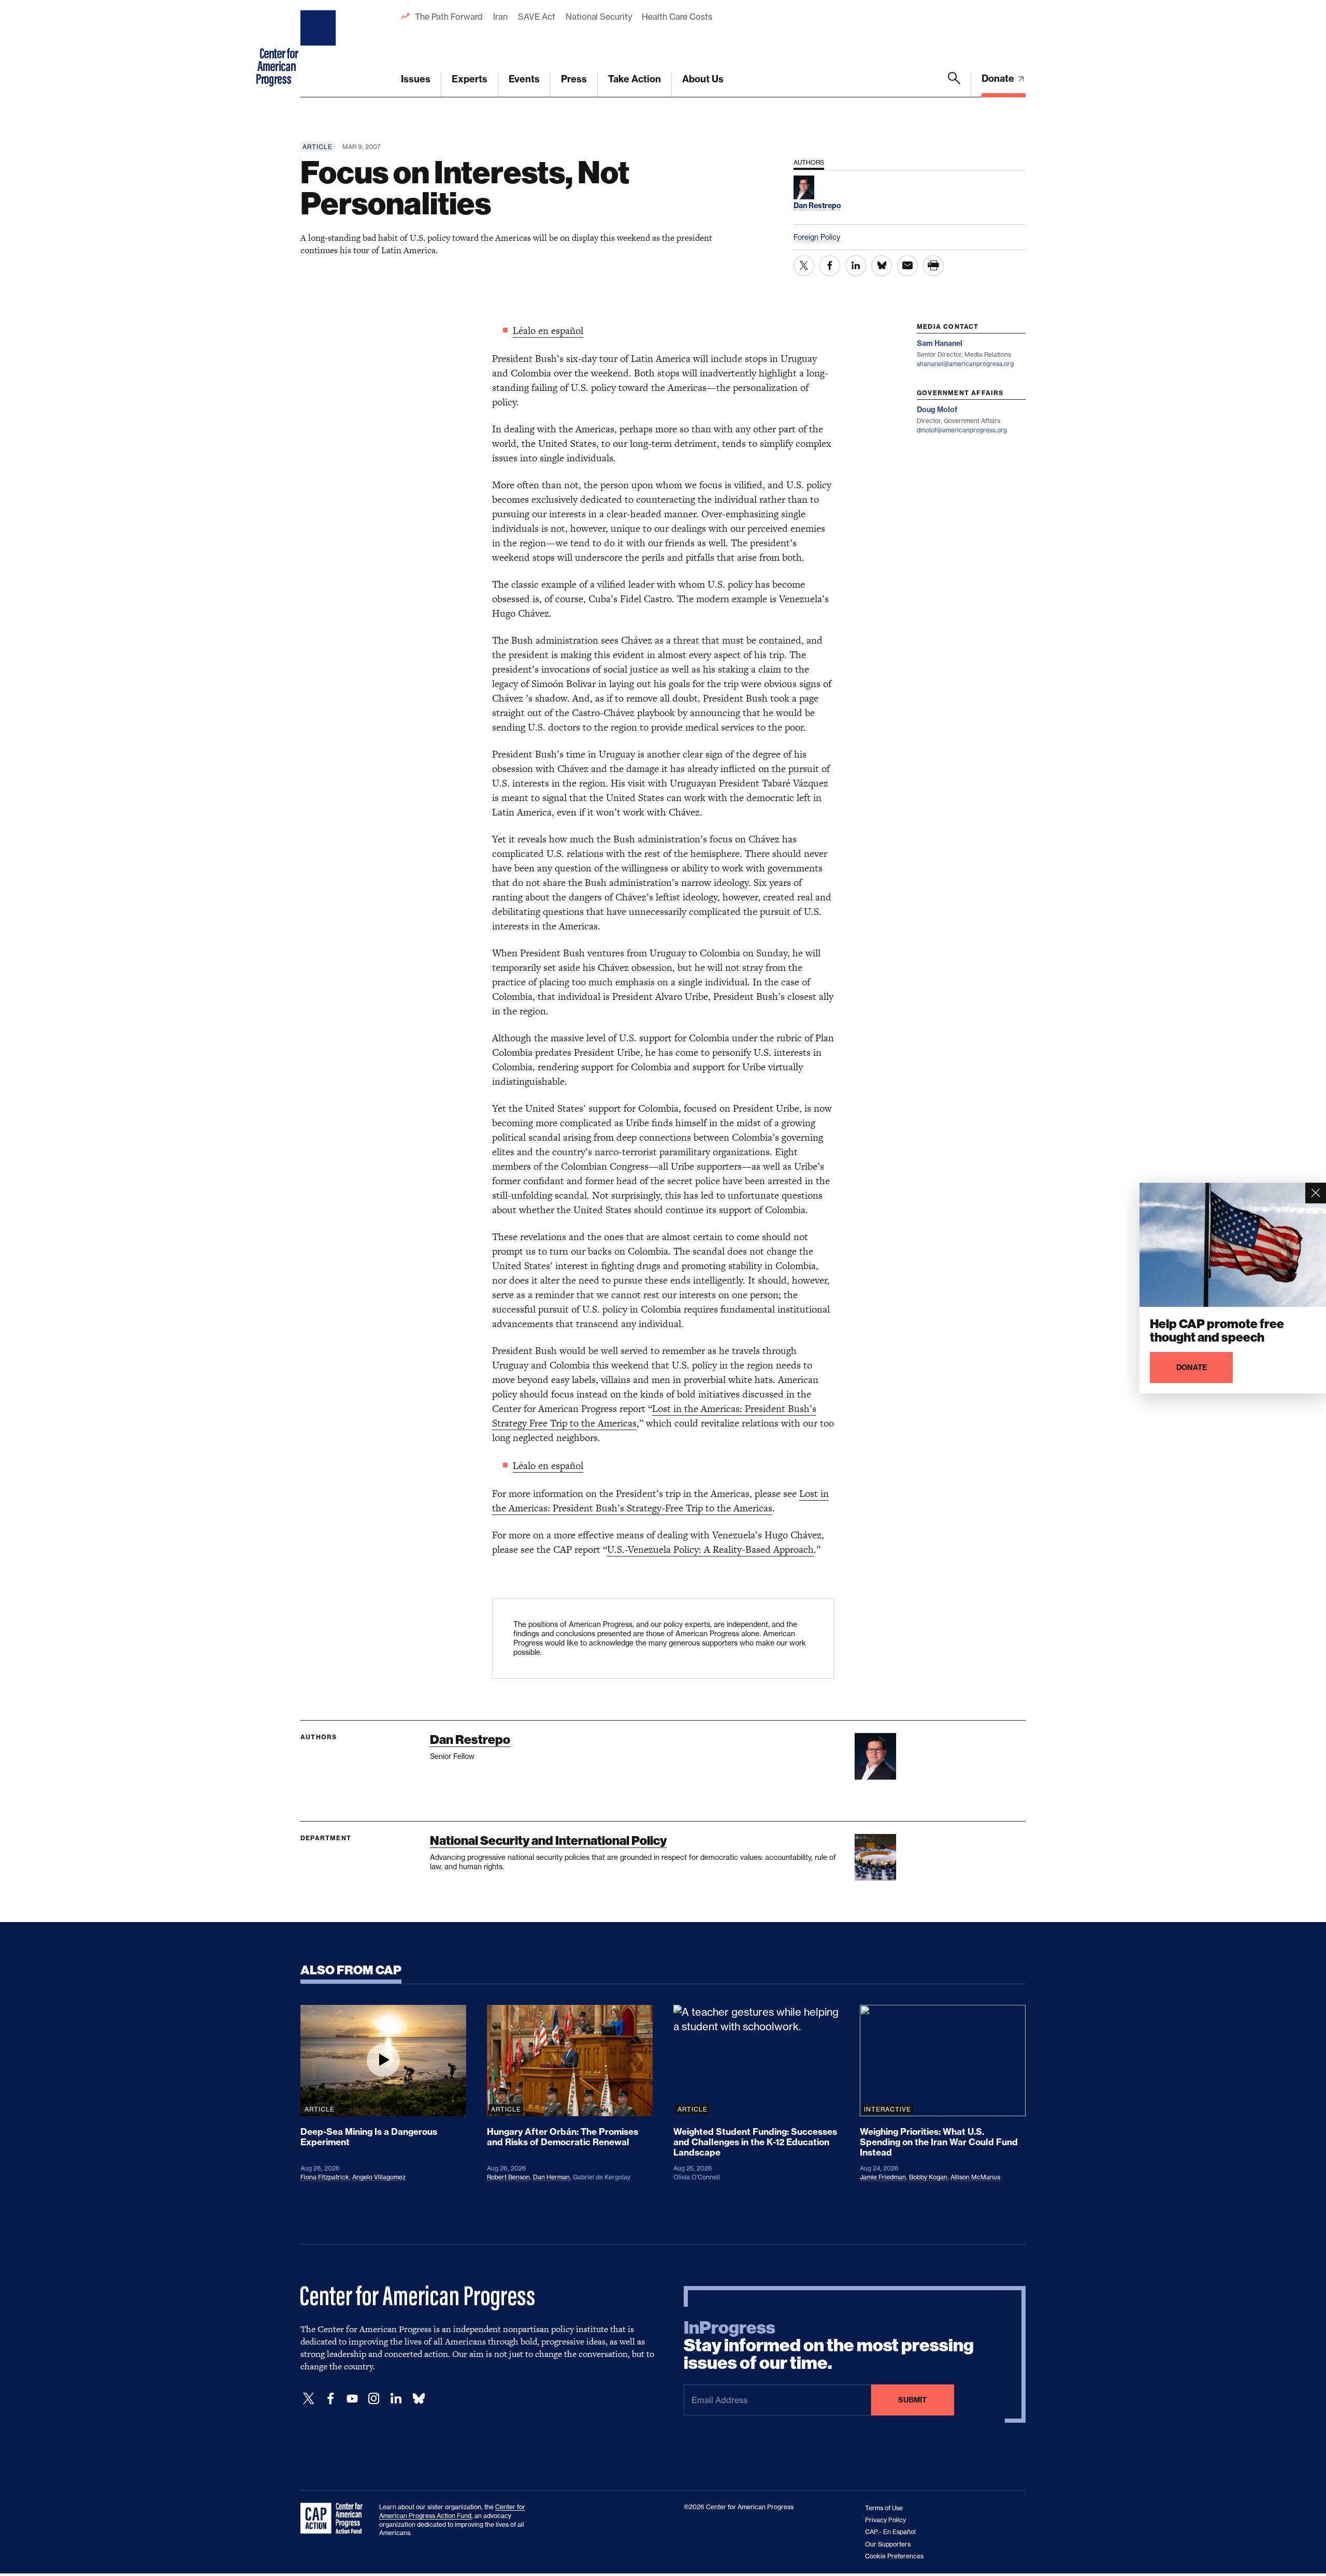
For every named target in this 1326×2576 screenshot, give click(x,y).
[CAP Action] (335, 2519)
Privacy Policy (885, 2520)
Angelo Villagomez (379, 2177)
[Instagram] (374, 2399)
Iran (500, 17)
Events (524, 79)
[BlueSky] (419, 2399)
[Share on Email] (907, 266)
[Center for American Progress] (320, 49)
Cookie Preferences (894, 2556)
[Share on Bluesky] (882, 266)
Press (574, 79)
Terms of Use (884, 2508)
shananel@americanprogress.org (965, 364)
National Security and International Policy (548, 1840)
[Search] (954, 84)
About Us (703, 79)
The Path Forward (449, 17)
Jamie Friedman (883, 2177)
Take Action (635, 79)
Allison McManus (975, 2177)
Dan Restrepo (470, 1740)
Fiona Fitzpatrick (325, 2177)
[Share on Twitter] (804, 266)
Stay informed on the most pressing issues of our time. (829, 2346)
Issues (416, 79)
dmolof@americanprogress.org (962, 430)
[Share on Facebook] (830, 266)
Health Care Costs (677, 17)
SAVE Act (537, 17)
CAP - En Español (890, 2532)
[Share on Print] (933, 266)
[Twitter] (309, 2399)
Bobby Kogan (928, 2177)
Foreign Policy (817, 237)
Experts (470, 79)
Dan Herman (551, 2177)
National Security (599, 17)
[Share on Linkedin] (856, 266)
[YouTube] (352, 2399)
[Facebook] (330, 2399)
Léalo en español (548, 331)
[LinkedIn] (396, 2399)
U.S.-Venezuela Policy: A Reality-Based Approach (710, 1549)
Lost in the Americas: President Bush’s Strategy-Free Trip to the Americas (660, 1501)
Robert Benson (508, 2177)
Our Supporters (888, 2544)
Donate (999, 78)
